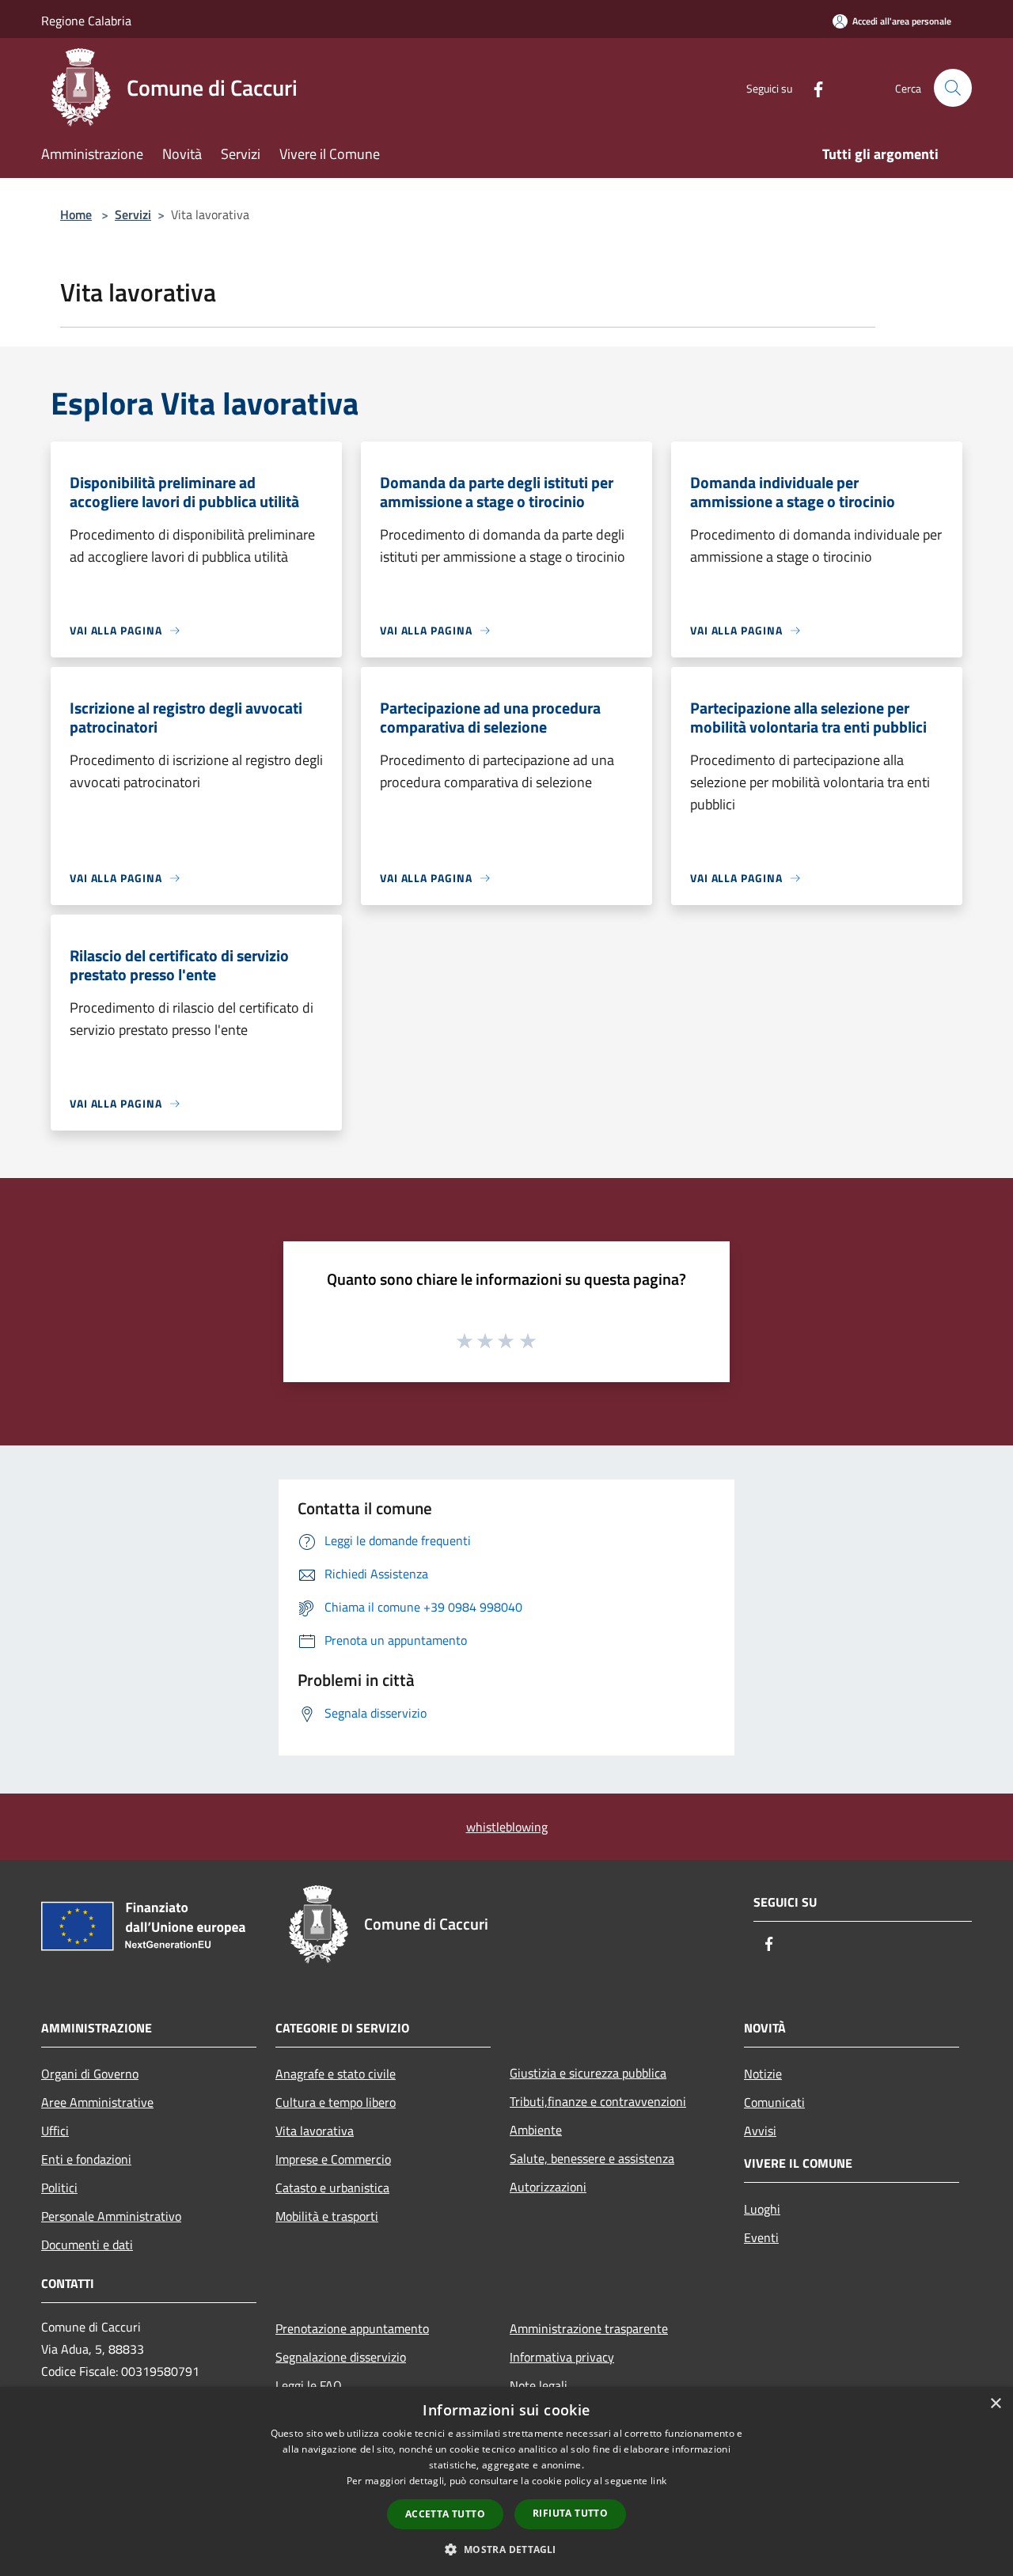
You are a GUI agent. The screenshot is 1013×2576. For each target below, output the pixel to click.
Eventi (761, 2237)
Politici (59, 2188)
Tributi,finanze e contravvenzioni (598, 2101)
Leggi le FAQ (309, 2385)
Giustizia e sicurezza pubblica (588, 2073)
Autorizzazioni (548, 2187)
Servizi (133, 214)
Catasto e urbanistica (332, 2188)
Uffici (55, 2131)
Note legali (539, 2385)
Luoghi (762, 2209)
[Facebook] (812, 87)
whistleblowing (507, 1827)
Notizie (763, 2074)
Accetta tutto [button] (445, 2514)
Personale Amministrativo (111, 2216)
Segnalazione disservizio (341, 2357)
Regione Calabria (86, 21)
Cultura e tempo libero (336, 2102)
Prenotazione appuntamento (352, 2328)
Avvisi (760, 2131)
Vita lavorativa (315, 2131)
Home (76, 214)
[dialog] (506, 2481)
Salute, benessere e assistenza (592, 2158)
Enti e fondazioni (86, 2159)
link (658, 2481)
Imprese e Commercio (333, 2159)
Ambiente (536, 2130)
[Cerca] (953, 88)
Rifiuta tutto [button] (570, 2513)
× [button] (995, 2404)
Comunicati (774, 2102)
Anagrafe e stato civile (336, 2074)
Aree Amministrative (97, 2102)
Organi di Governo (90, 2074)
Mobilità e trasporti (327, 2216)
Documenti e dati (87, 2245)
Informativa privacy (562, 2357)
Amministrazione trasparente (589, 2328)
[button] (506, 2549)
